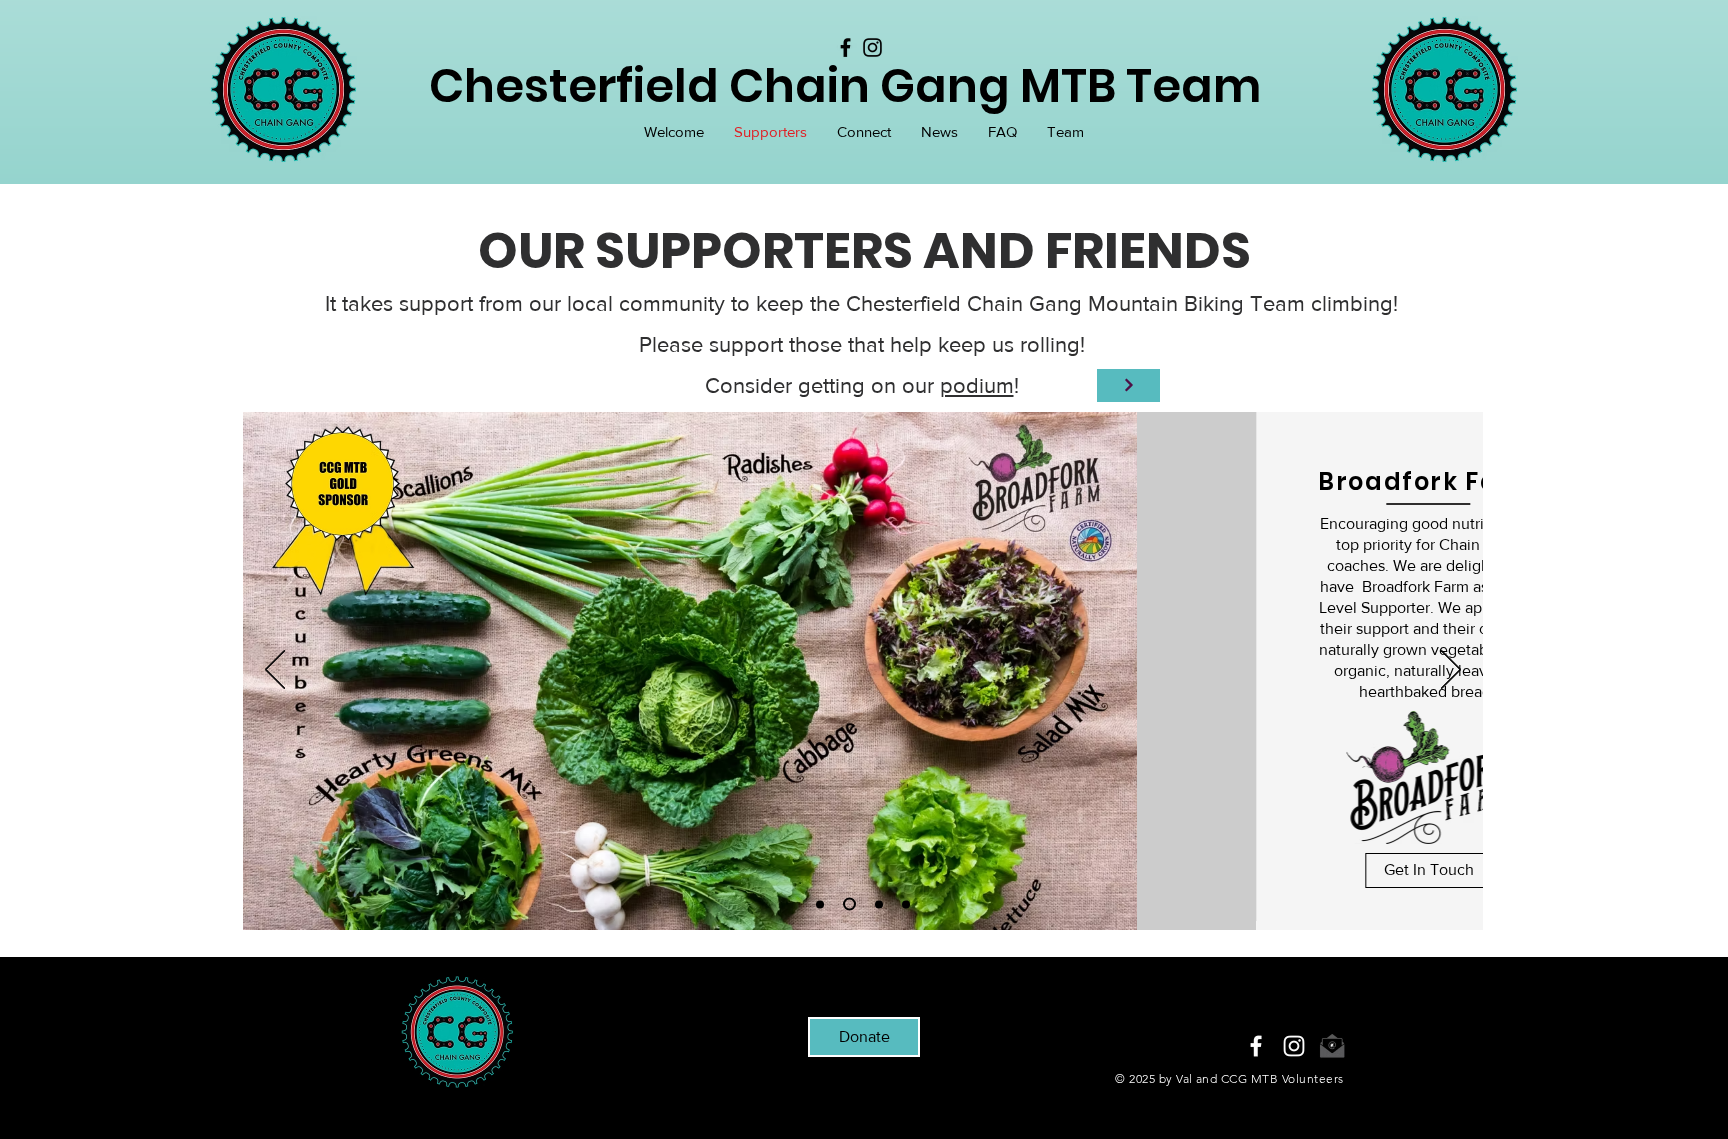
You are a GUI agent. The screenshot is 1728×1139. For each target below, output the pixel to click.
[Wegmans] (879, 904)
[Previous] (275, 671)
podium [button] (977, 385)
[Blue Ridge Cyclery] (820, 904)
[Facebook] (845, 47)
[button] (864, 131)
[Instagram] (872, 47)
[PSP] (906, 904)
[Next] (1451, 671)
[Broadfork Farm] (849, 904)
